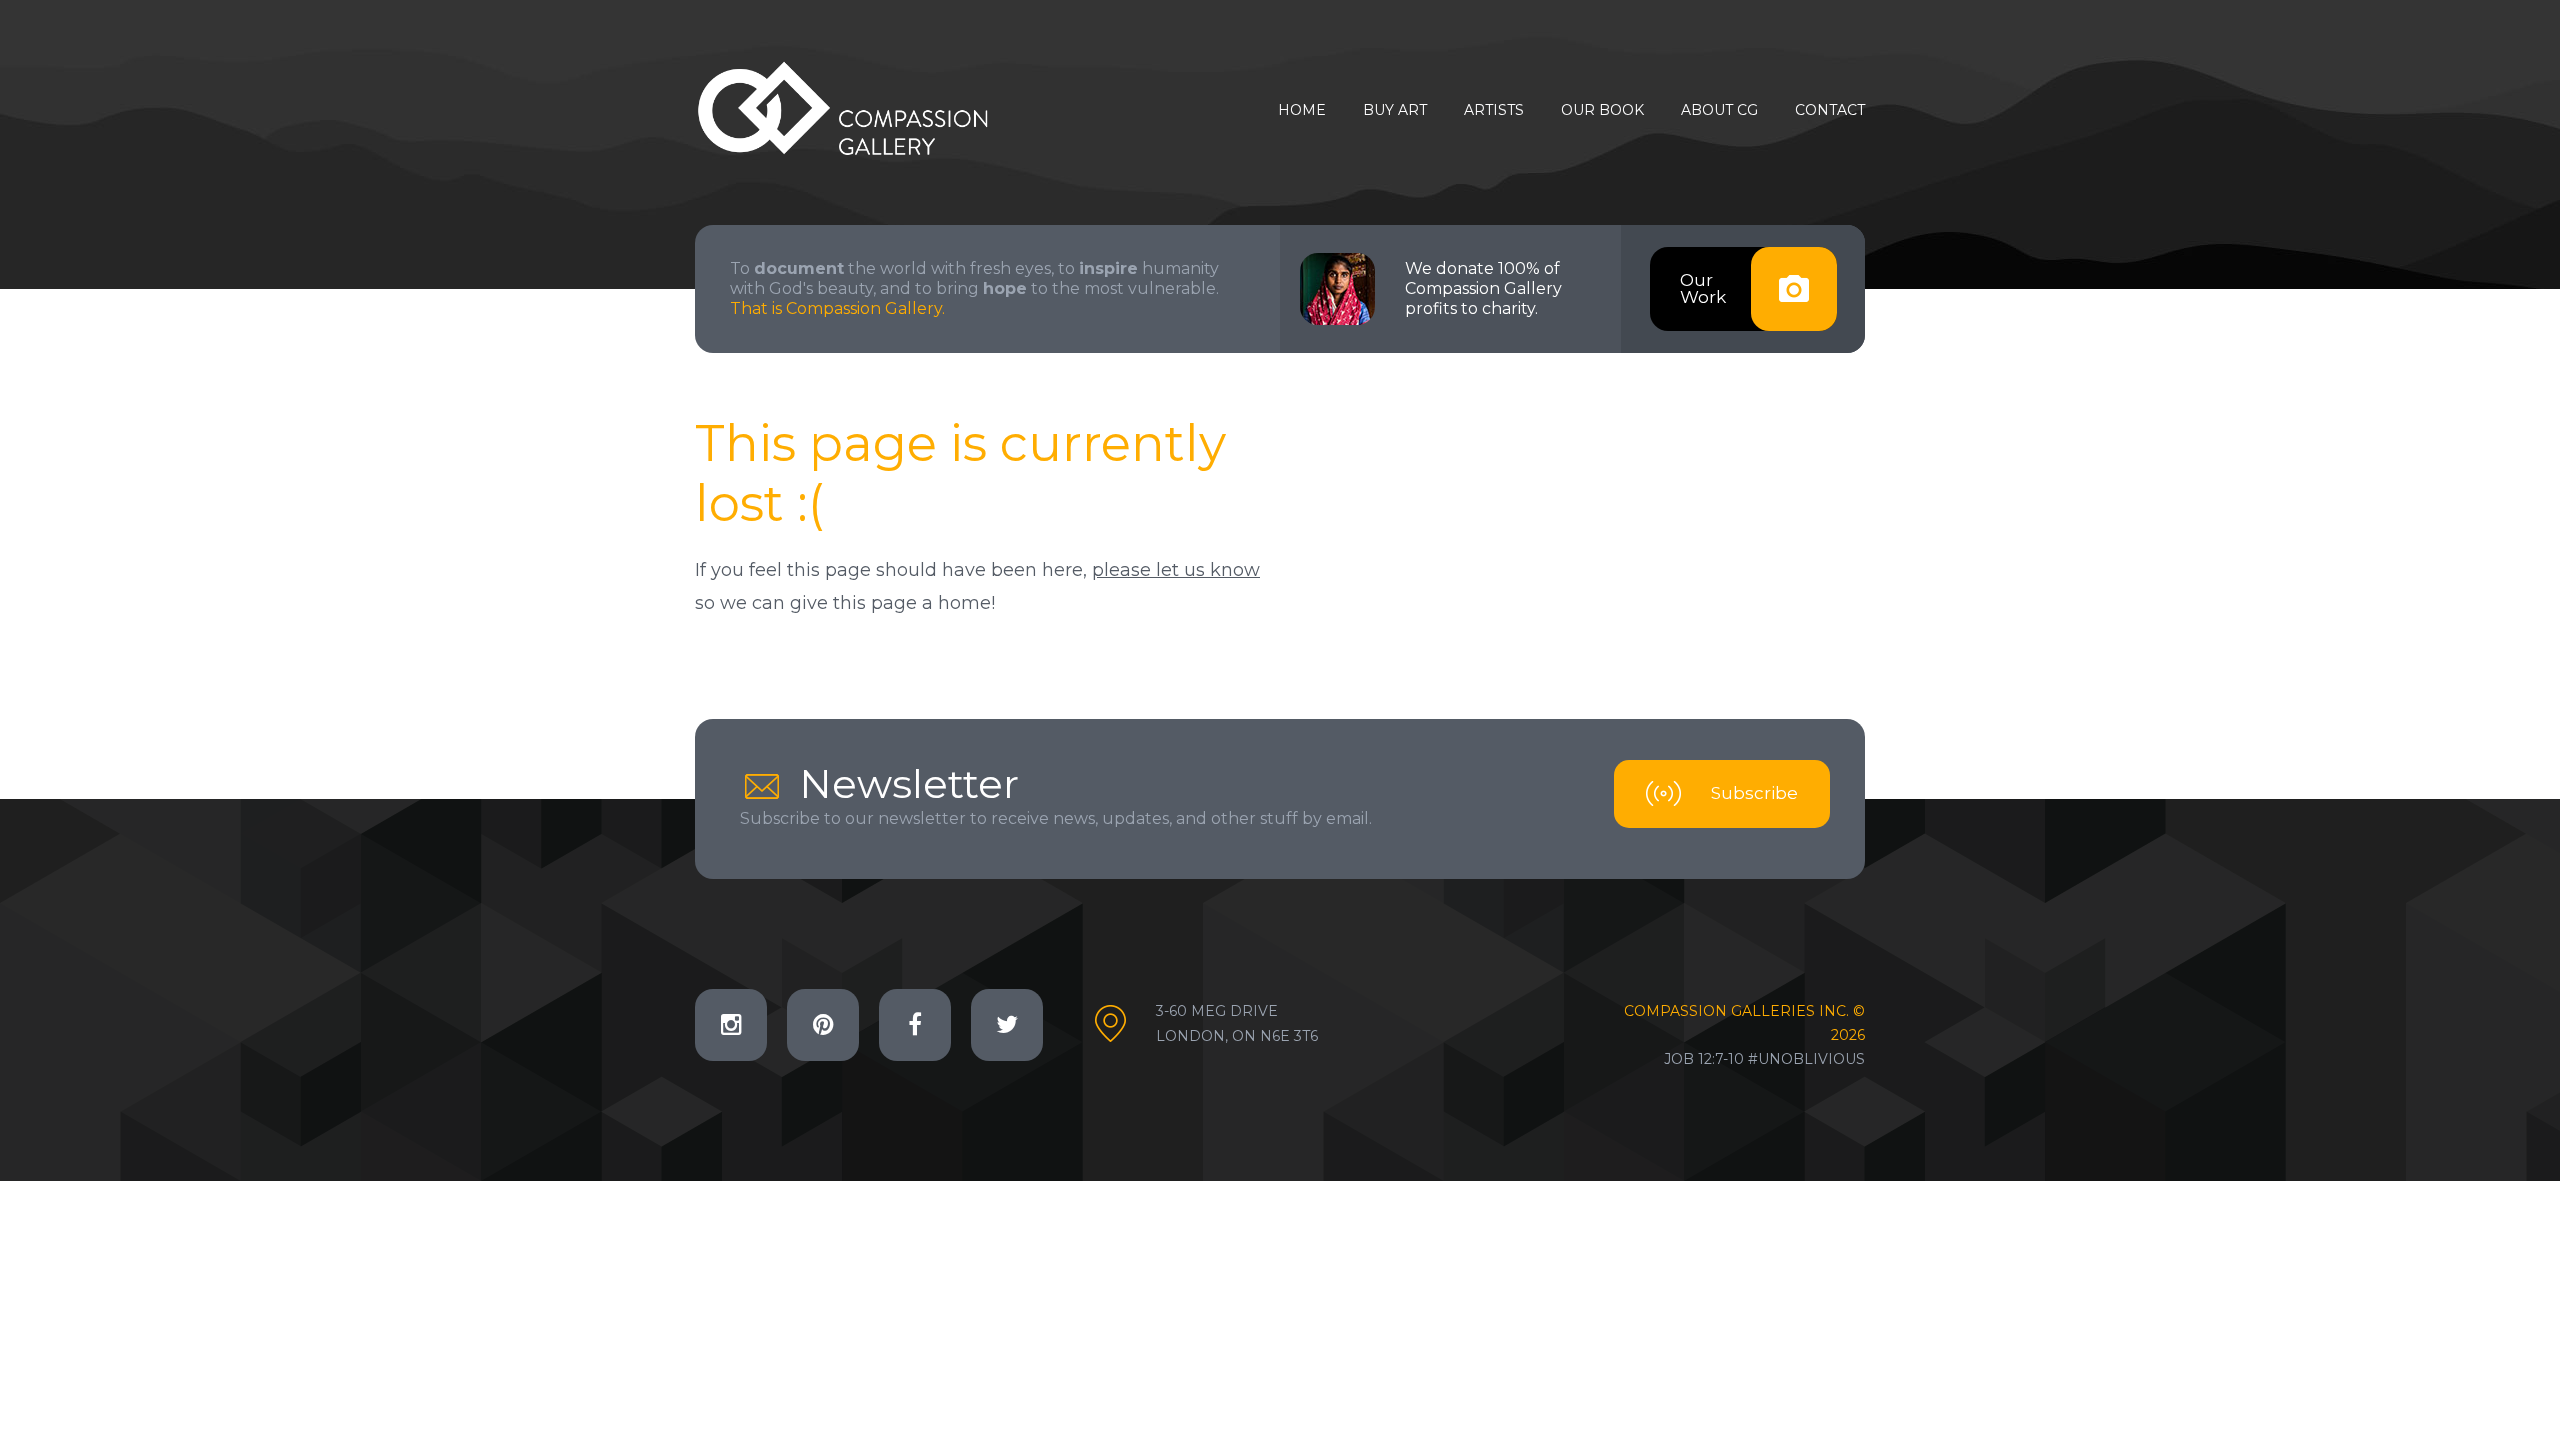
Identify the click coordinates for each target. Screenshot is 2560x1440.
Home (1302, 110)
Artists (1494, 110)
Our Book (1602, 110)
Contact (1830, 110)
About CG (1719, 110)
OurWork (1703, 288)
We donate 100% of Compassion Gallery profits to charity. (1483, 288)
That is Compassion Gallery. (837, 308)
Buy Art (1395, 110)
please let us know (1176, 570)
